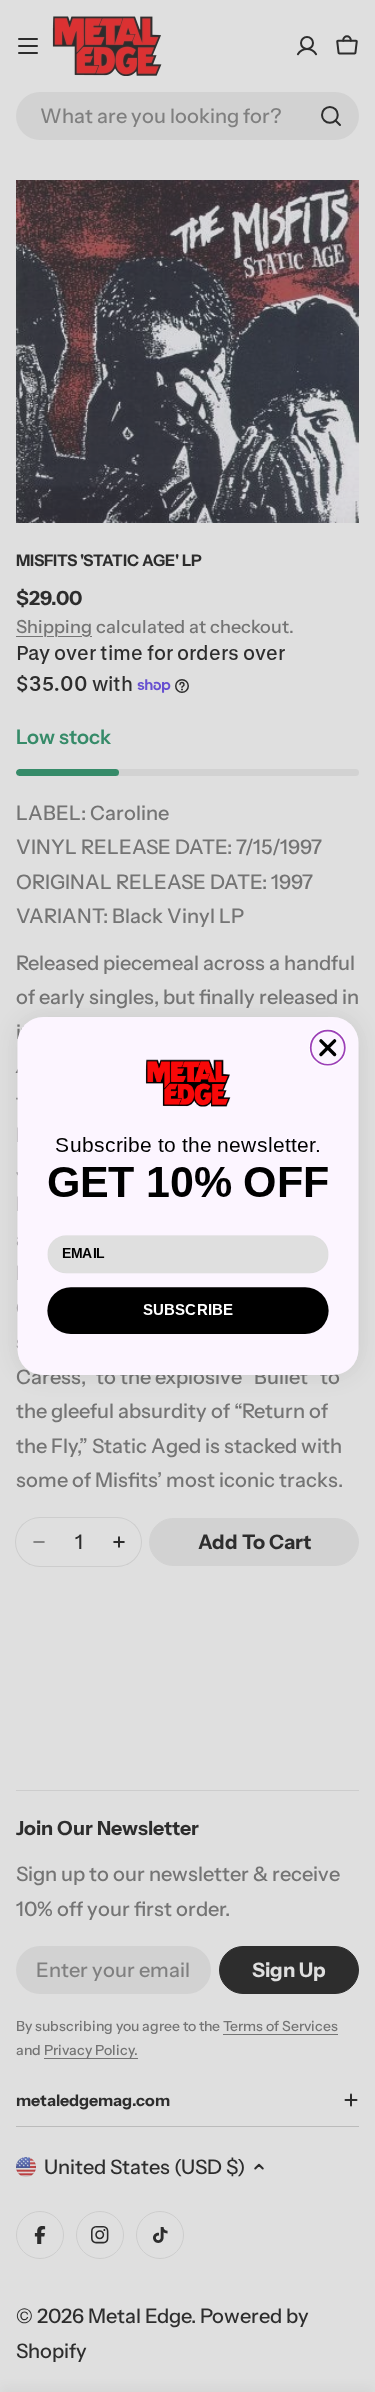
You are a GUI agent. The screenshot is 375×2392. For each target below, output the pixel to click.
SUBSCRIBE (187, 1310)
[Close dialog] (327, 1048)
